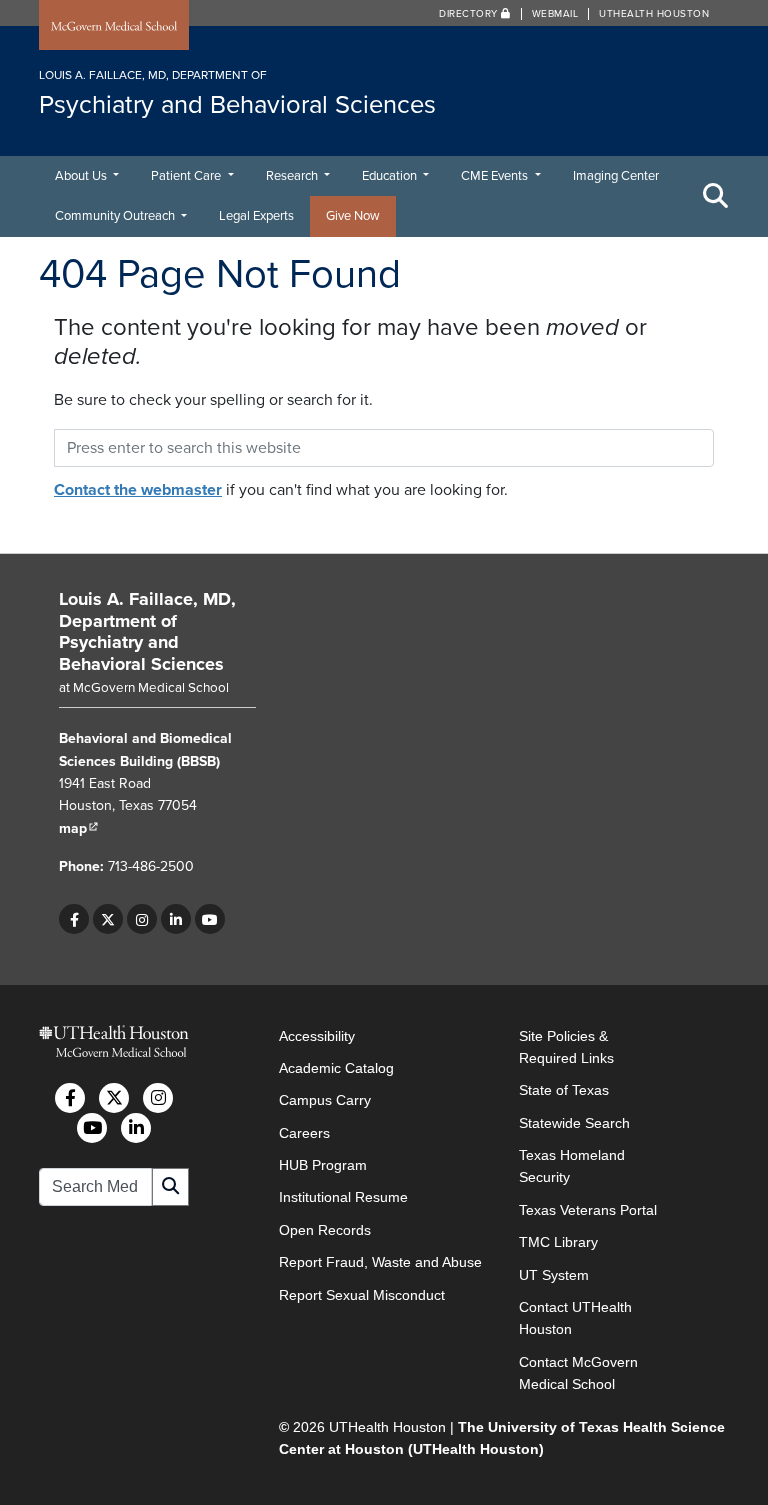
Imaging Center (616, 176)
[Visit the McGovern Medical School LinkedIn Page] (136, 1128)
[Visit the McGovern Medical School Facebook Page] (70, 1098)
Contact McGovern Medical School (578, 1373)
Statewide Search (574, 1123)
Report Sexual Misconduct (362, 1295)
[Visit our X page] (108, 919)
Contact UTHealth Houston (575, 1318)
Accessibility (317, 1036)
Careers (304, 1133)
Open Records (325, 1230)
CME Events (496, 176)
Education (391, 176)
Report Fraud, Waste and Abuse (380, 1262)
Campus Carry (325, 1100)
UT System (554, 1275)
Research (293, 176)
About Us (82, 176)
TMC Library (558, 1242)
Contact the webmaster (138, 490)
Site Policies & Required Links (566, 1047)
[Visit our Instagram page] (142, 919)
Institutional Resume (343, 1197)
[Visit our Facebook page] (74, 919)
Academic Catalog (336, 1068)
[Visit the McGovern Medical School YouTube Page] (92, 1128)
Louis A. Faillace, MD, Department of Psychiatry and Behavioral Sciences (147, 631)
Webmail (555, 14)
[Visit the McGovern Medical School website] (114, 27)
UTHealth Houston (654, 14)
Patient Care (187, 176)
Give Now (353, 216)
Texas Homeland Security (572, 1166)
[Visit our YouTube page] (210, 919)
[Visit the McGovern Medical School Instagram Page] (158, 1098)
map (79, 828)
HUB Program (323, 1165)
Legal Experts (256, 216)
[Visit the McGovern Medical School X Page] (114, 1098)
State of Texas (564, 1090)
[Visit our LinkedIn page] (176, 919)
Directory (470, 14)
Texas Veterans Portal (588, 1210)
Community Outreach (116, 216)
